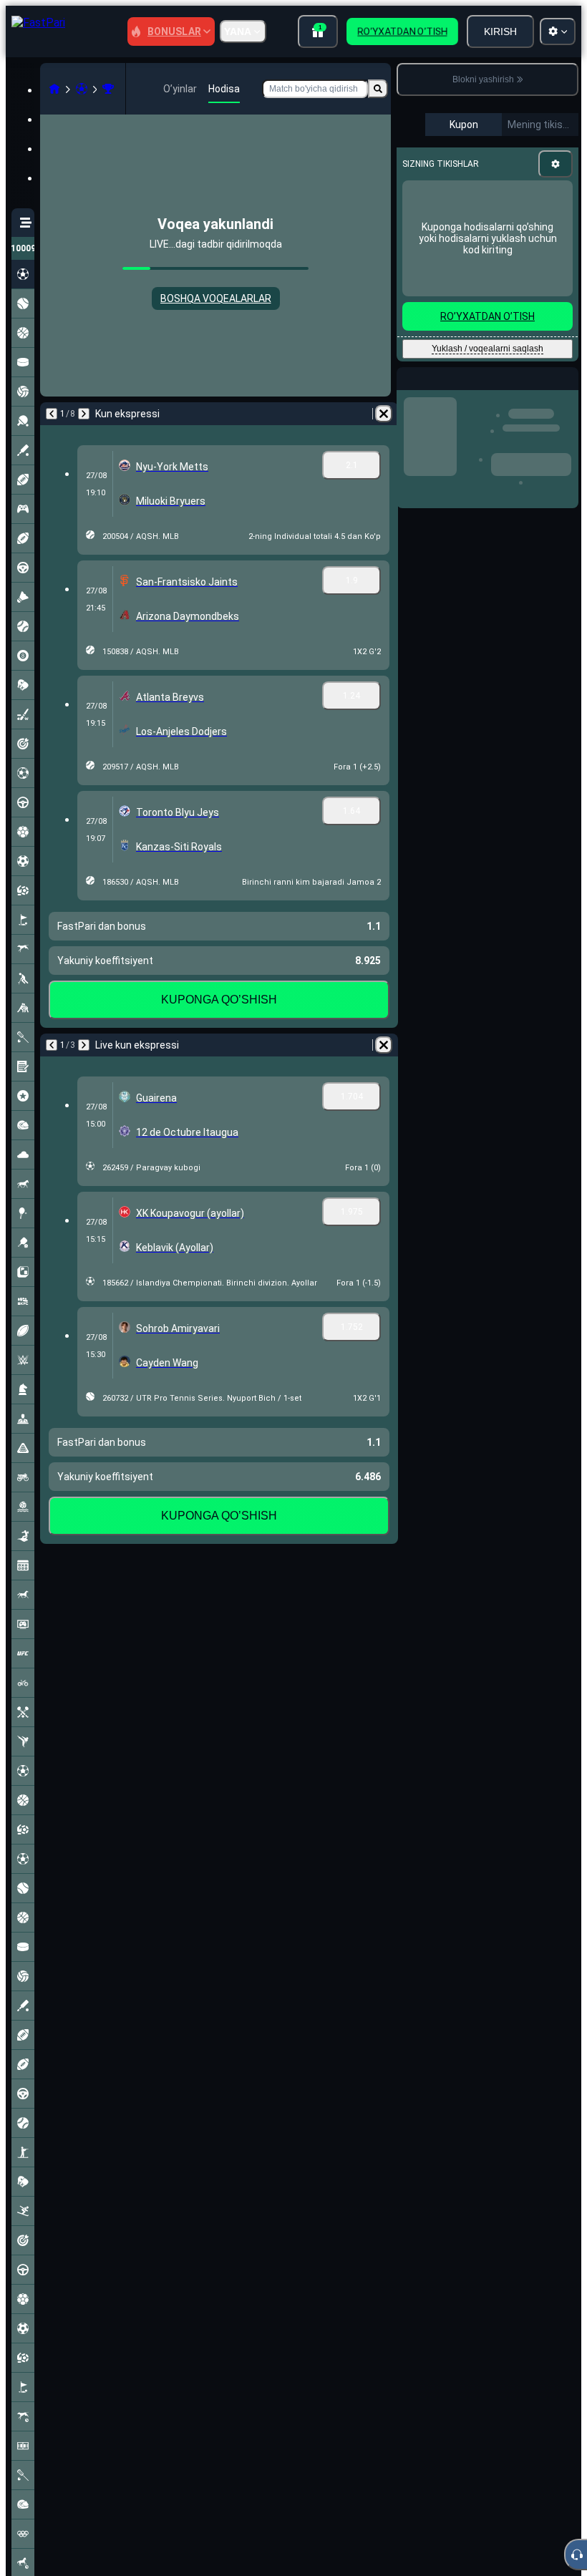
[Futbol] (82, 89)
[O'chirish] (384, 414)
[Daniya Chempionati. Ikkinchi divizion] (108, 89)
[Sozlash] (556, 164)
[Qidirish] (378, 89)
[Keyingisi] (84, 414)
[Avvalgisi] (52, 414)
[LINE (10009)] (54, 89)
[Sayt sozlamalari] (558, 31)
